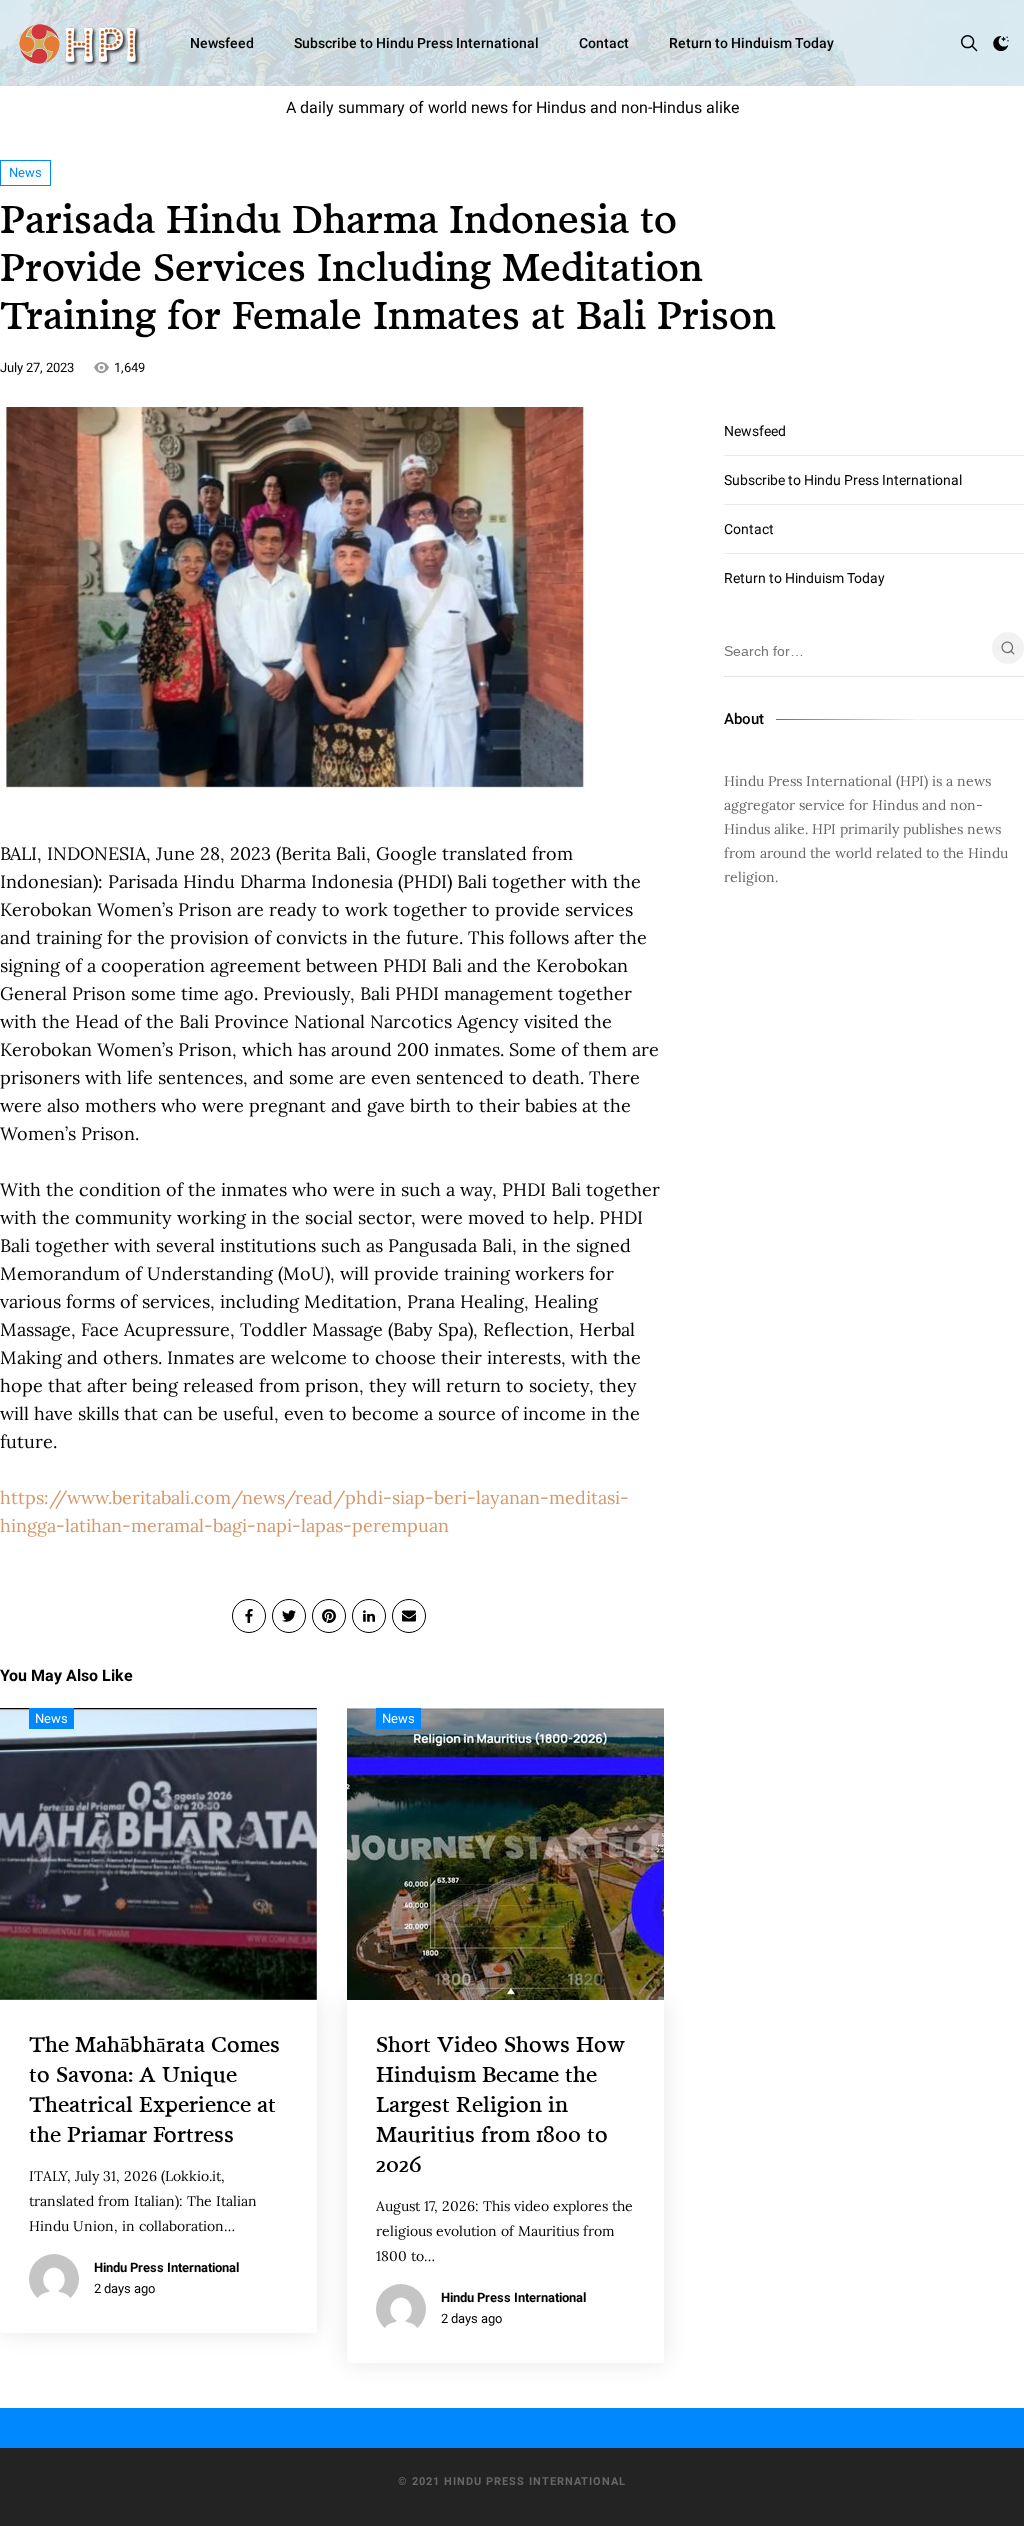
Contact (604, 43)
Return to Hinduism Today (751, 43)
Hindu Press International (166, 2267)
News (25, 172)
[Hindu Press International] (78, 43)
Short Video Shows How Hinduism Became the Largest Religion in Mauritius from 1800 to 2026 (500, 2103)
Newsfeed (222, 43)
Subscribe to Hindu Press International (416, 43)
